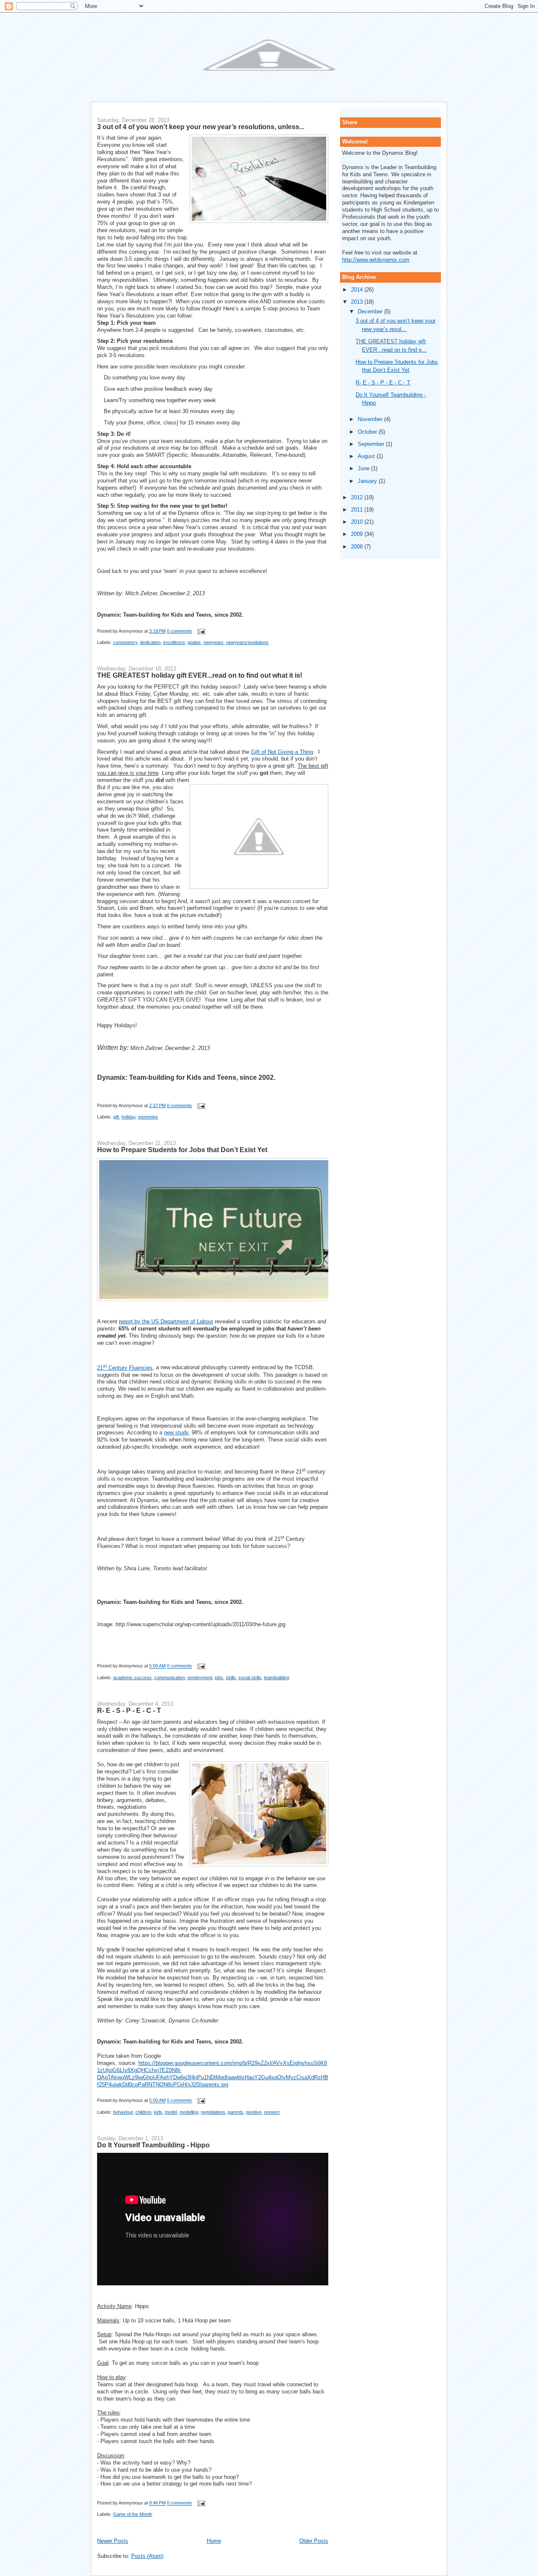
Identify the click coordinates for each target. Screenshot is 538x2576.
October (368, 432)
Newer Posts (113, 2541)
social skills (250, 1678)
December (371, 311)
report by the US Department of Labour (166, 1321)
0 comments (179, 631)
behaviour (123, 2112)
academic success (132, 1678)
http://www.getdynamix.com (376, 260)
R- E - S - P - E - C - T (129, 1710)
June (364, 468)
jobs (219, 1678)
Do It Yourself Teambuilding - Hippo (153, 2145)
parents (236, 2112)
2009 (358, 534)
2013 (358, 302)
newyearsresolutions (247, 642)
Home (214, 2541)
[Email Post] (200, 631)
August (367, 456)
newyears (214, 642)
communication (170, 1678)
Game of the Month (133, 2514)
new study (176, 1432)
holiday (128, 1117)
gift (116, 1117)
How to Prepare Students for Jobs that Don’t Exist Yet (182, 1150)
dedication (150, 642)
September (372, 444)
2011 (358, 510)
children (143, 2112)
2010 (358, 522)
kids (158, 2112)
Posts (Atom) (147, 2556)
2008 (358, 547)
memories (148, 1117)
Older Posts (314, 2541)
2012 (358, 497)
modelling (189, 2112)
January (368, 481)
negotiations (213, 2112)
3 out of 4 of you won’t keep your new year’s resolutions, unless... (201, 127)
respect (272, 2112)
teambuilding (277, 1678)
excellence (174, 642)
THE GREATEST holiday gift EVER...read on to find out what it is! (200, 675)
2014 (358, 290)
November (371, 419)
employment (200, 1678)
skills (231, 1678)
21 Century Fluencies (125, 1368)
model (171, 2112)
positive (254, 2112)
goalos (194, 642)
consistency (125, 642)
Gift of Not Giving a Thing (282, 752)
